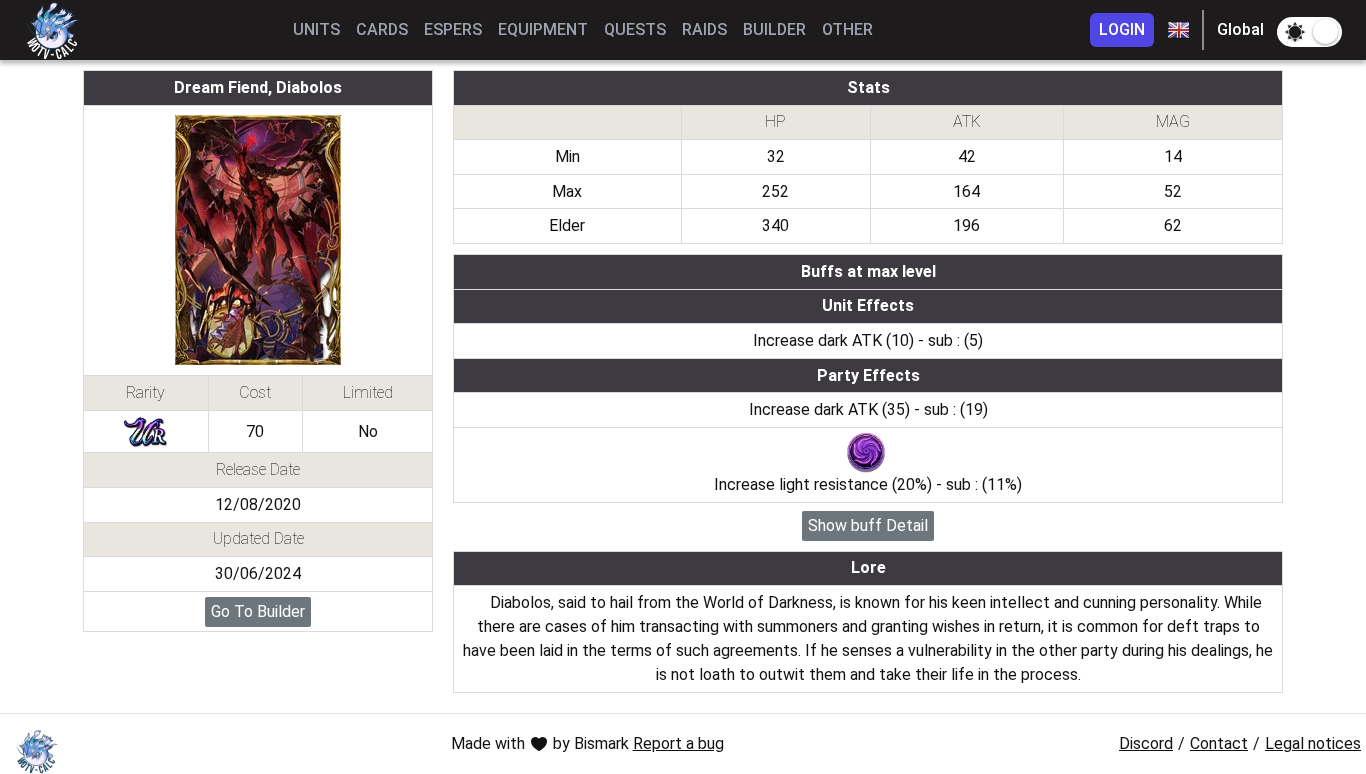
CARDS (382, 29)
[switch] (1309, 32)
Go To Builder (258, 611)
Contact (1219, 743)
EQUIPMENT (543, 29)
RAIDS (704, 29)
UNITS (316, 29)
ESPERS (453, 29)
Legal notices (1313, 743)
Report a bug (678, 743)
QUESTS (635, 29)
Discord (1146, 743)
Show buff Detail (868, 525)
